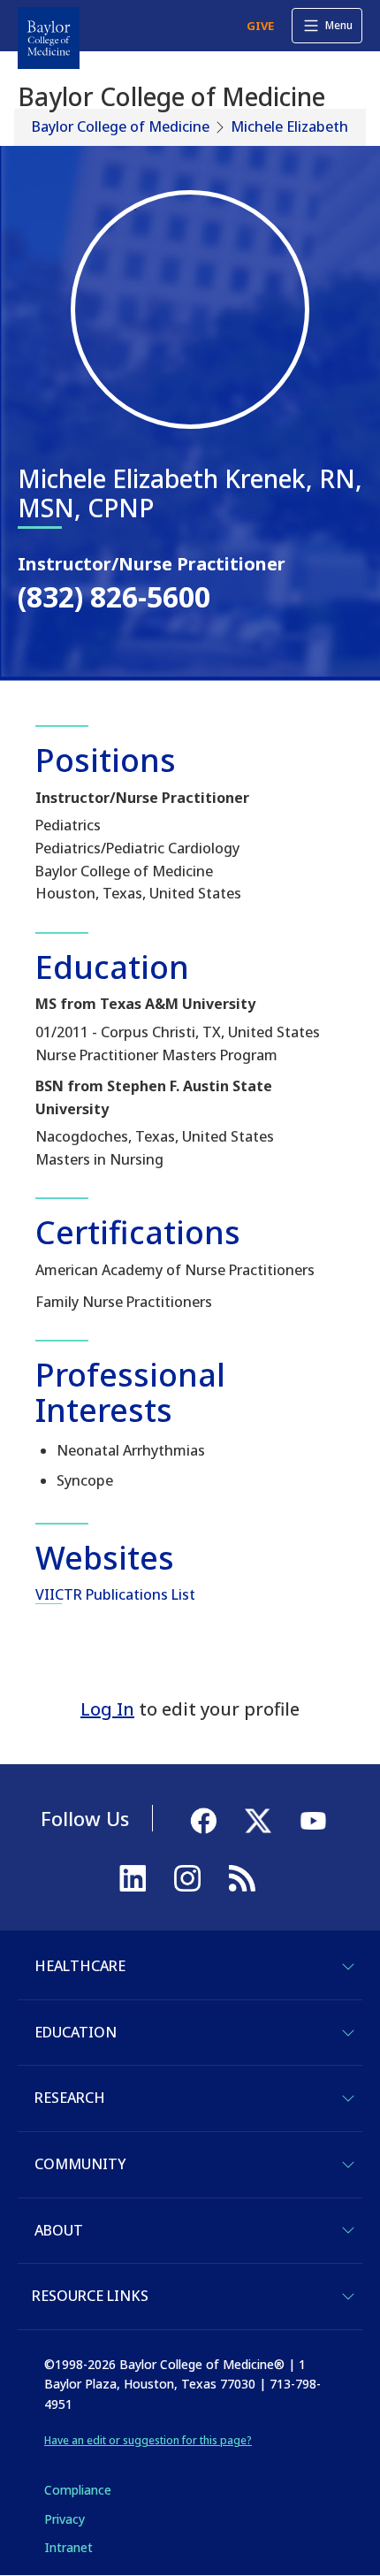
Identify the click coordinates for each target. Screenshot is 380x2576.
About (59, 2230)
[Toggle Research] (348, 2098)
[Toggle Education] (348, 2033)
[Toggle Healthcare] (348, 1967)
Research (70, 2098)
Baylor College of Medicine (121, 126)
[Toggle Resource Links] (348, 2297)
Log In (107, 1709)
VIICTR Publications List (115, 1594)
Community (80, 2164)
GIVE (260, 26)
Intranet (68, 2547)
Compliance (78, 2490)
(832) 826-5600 (114, 596)
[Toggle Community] (348, 2165)
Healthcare (80, 1966)
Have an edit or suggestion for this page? (148, 2440)
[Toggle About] (348, 2230)
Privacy (65, 2519)
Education (76, 2032)
